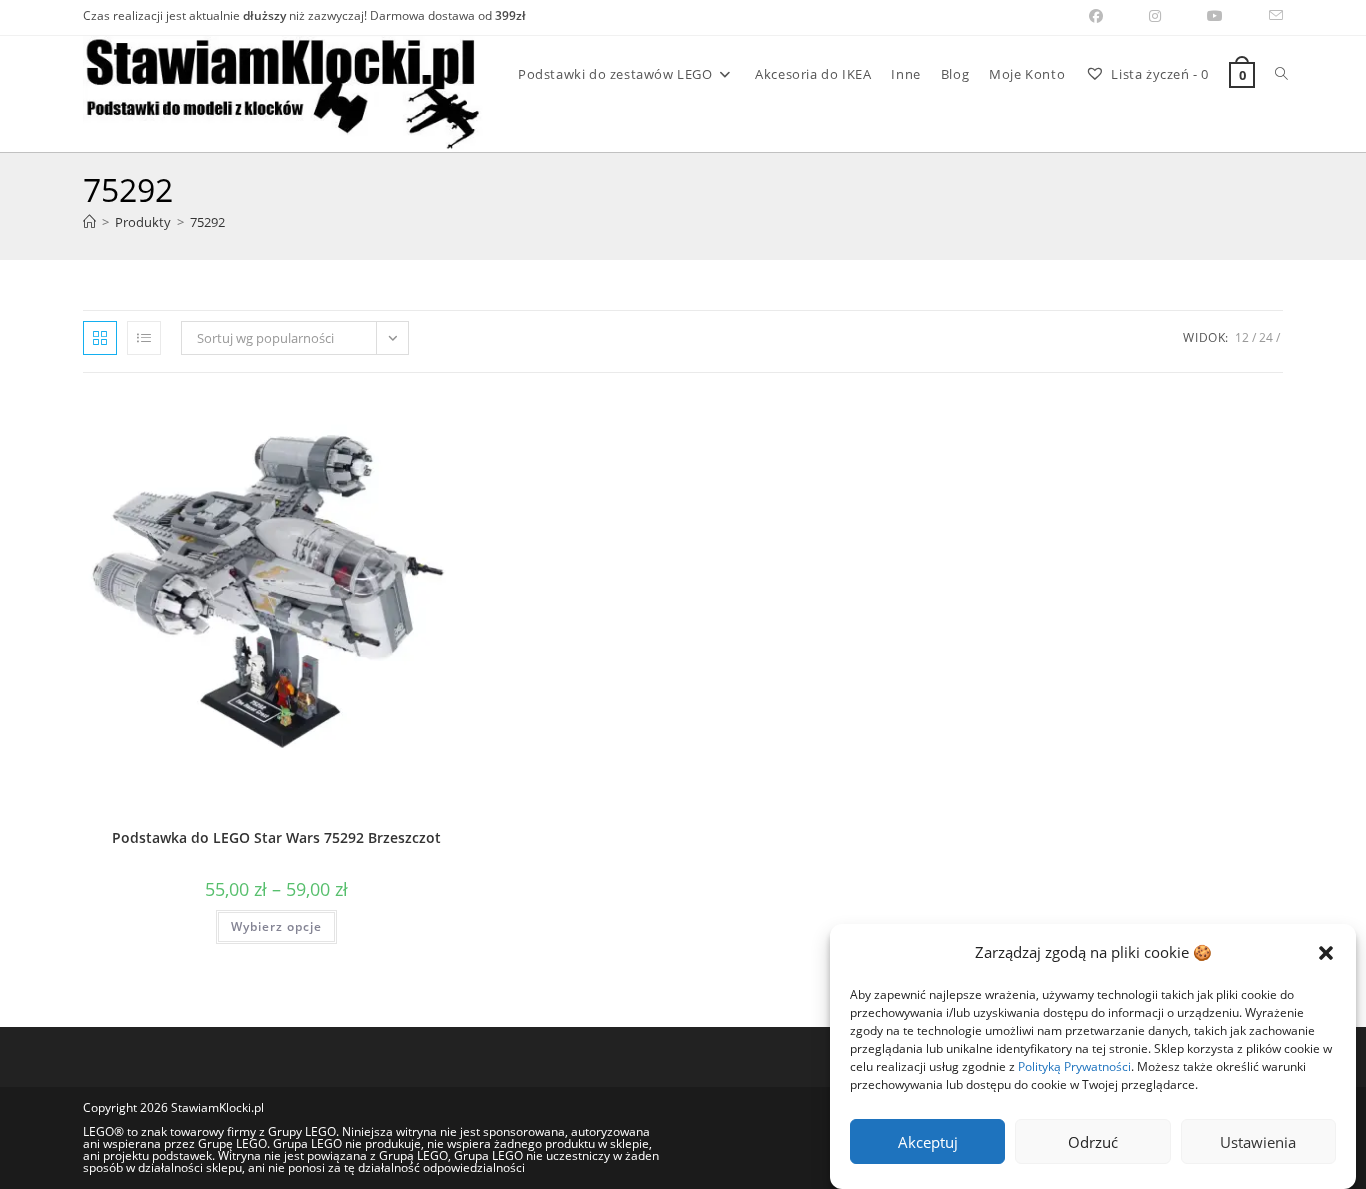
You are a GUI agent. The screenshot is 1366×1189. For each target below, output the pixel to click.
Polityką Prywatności (1074, 1066)
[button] (1326, 953)
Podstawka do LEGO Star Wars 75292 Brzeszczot (276, 837)
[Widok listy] (144, 338)
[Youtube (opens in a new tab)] (1215, 16)
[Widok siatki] (100, 338)
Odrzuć (1093, 1142)
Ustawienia (1258, 1142)
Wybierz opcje (276, 926)
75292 (207, 222)
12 (1242, 337)
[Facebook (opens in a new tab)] (1096, 16)
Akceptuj (928, 1142)
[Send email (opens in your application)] (1264, 16)
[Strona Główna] (89, 222)
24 (1266, 337)
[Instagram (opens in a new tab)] (1155, 16)
